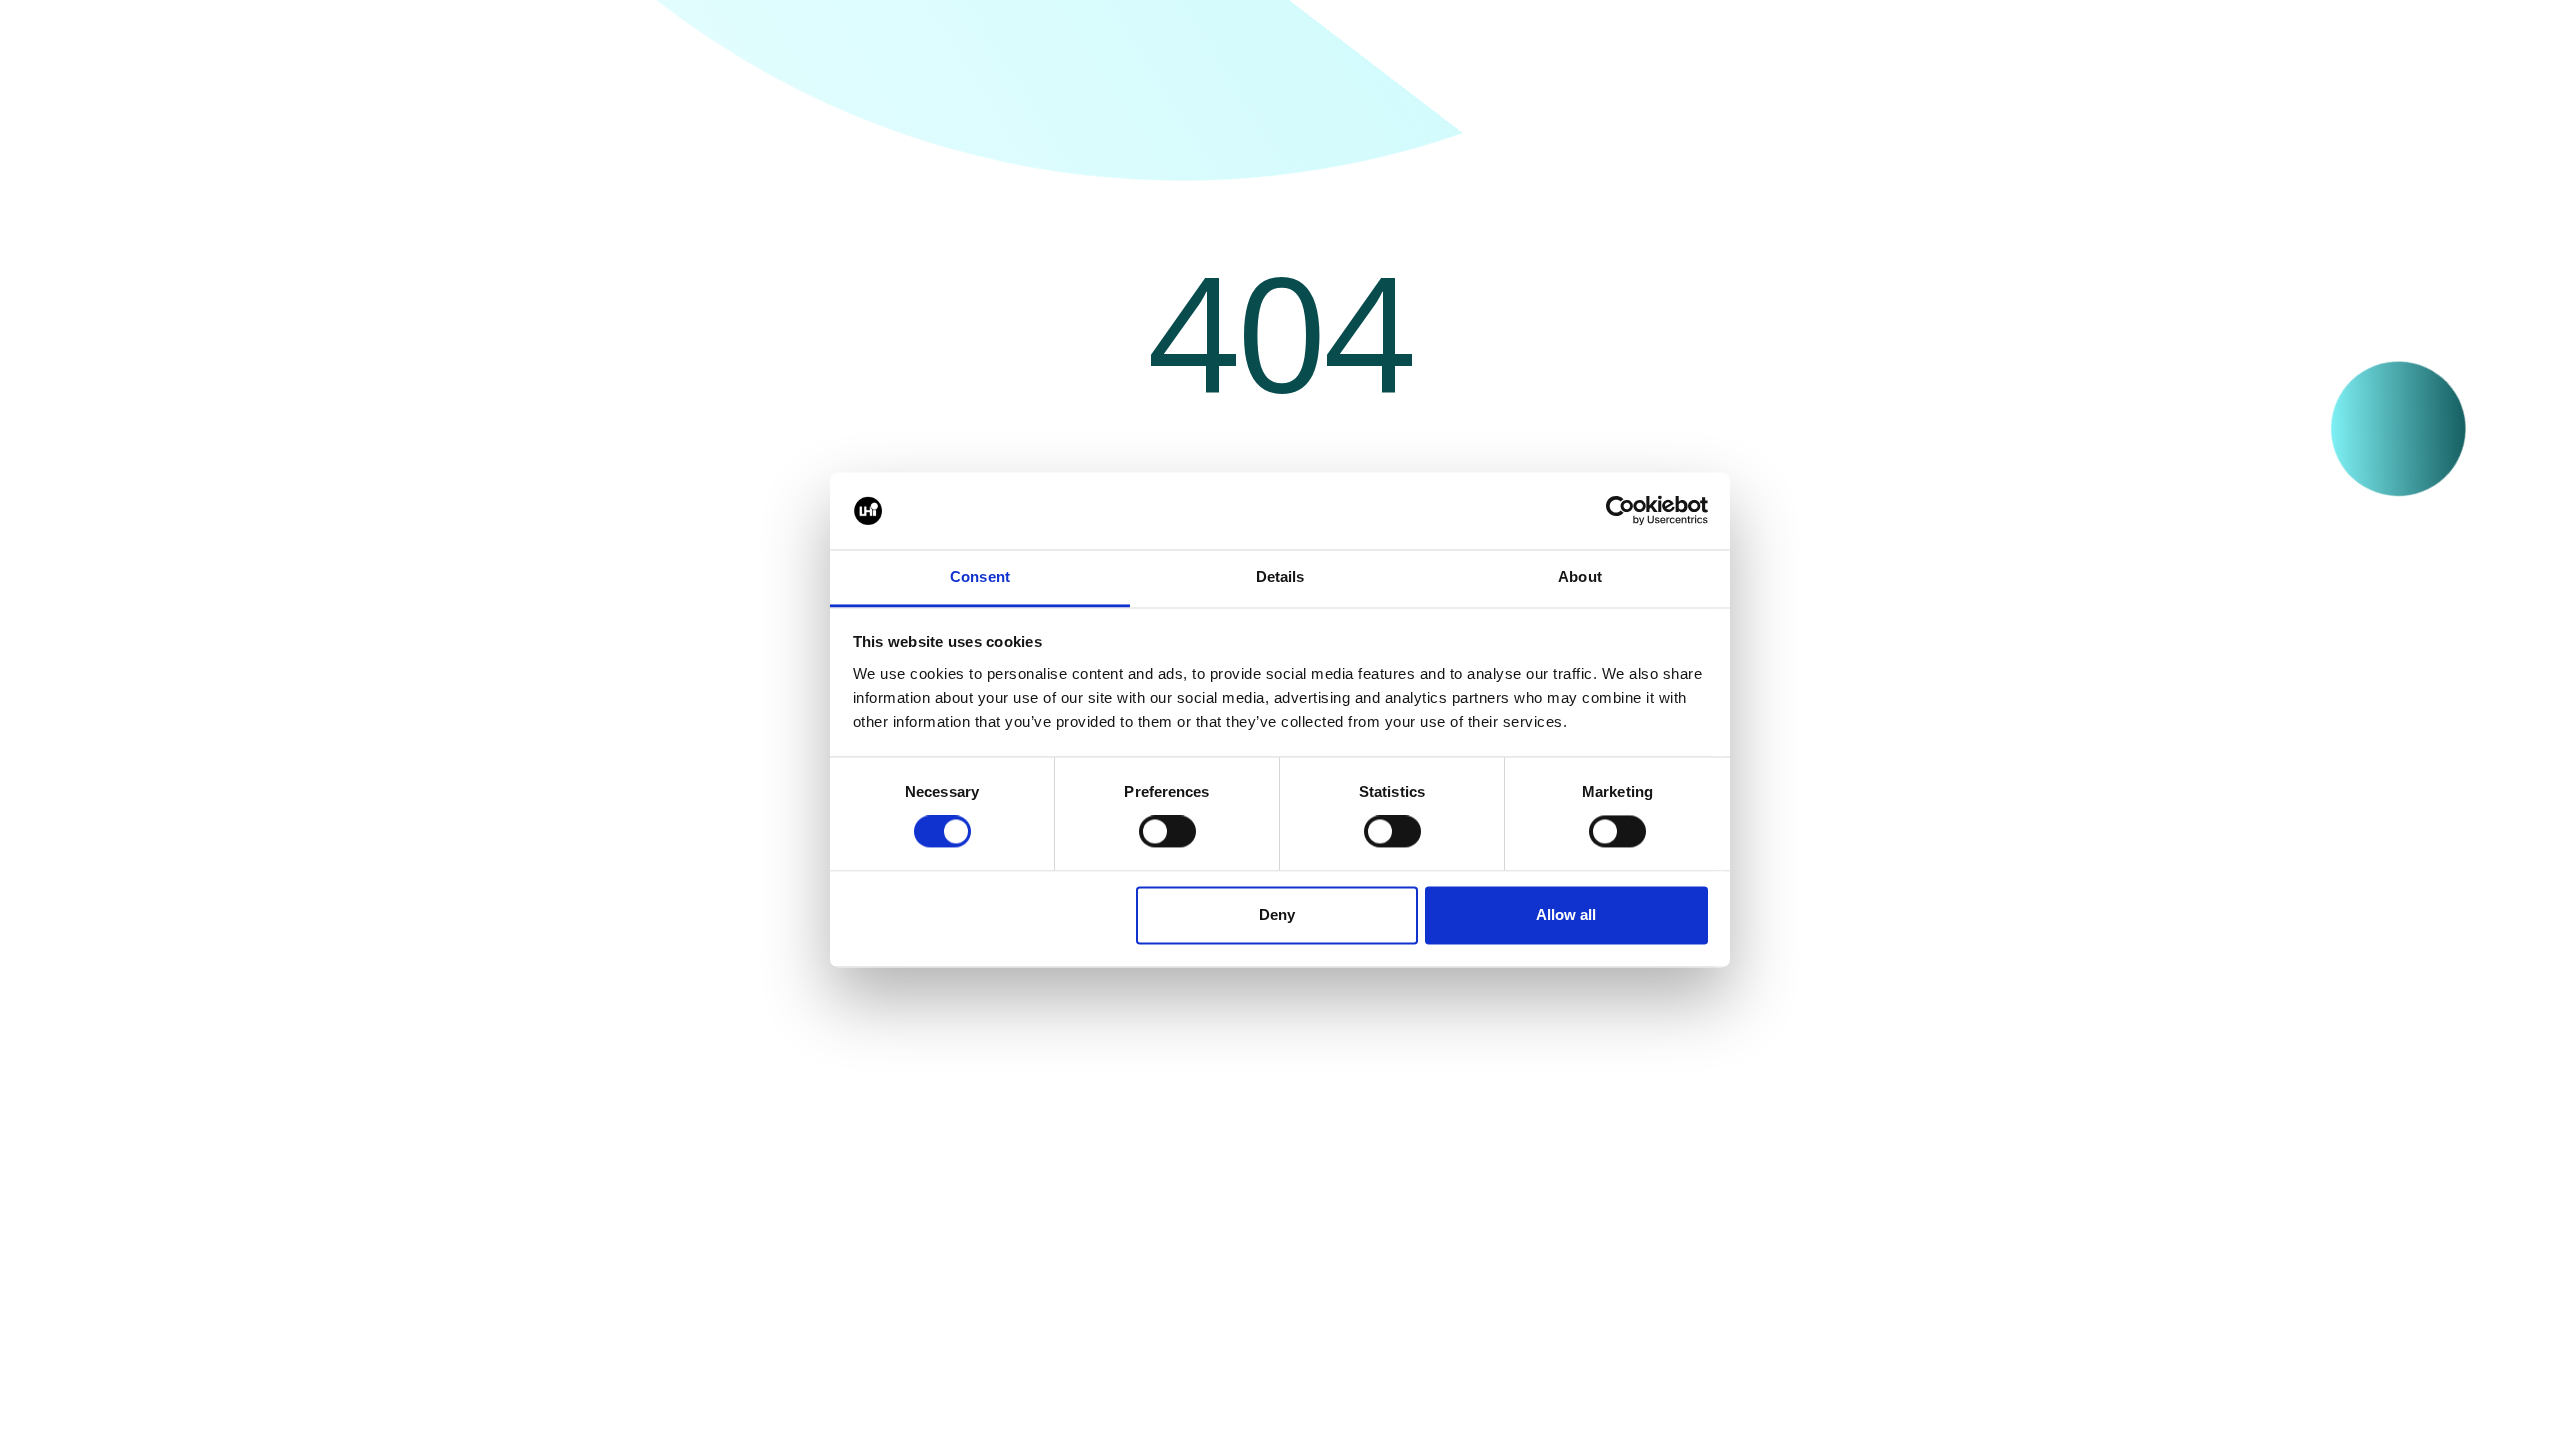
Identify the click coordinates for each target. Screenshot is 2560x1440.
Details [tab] (1280, 576)
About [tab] (1580, 576)
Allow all (1566, 914)
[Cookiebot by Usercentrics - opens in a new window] (1620, 511)
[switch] (1167, 832)
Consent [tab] (980, 576)
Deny (1277, 914)
